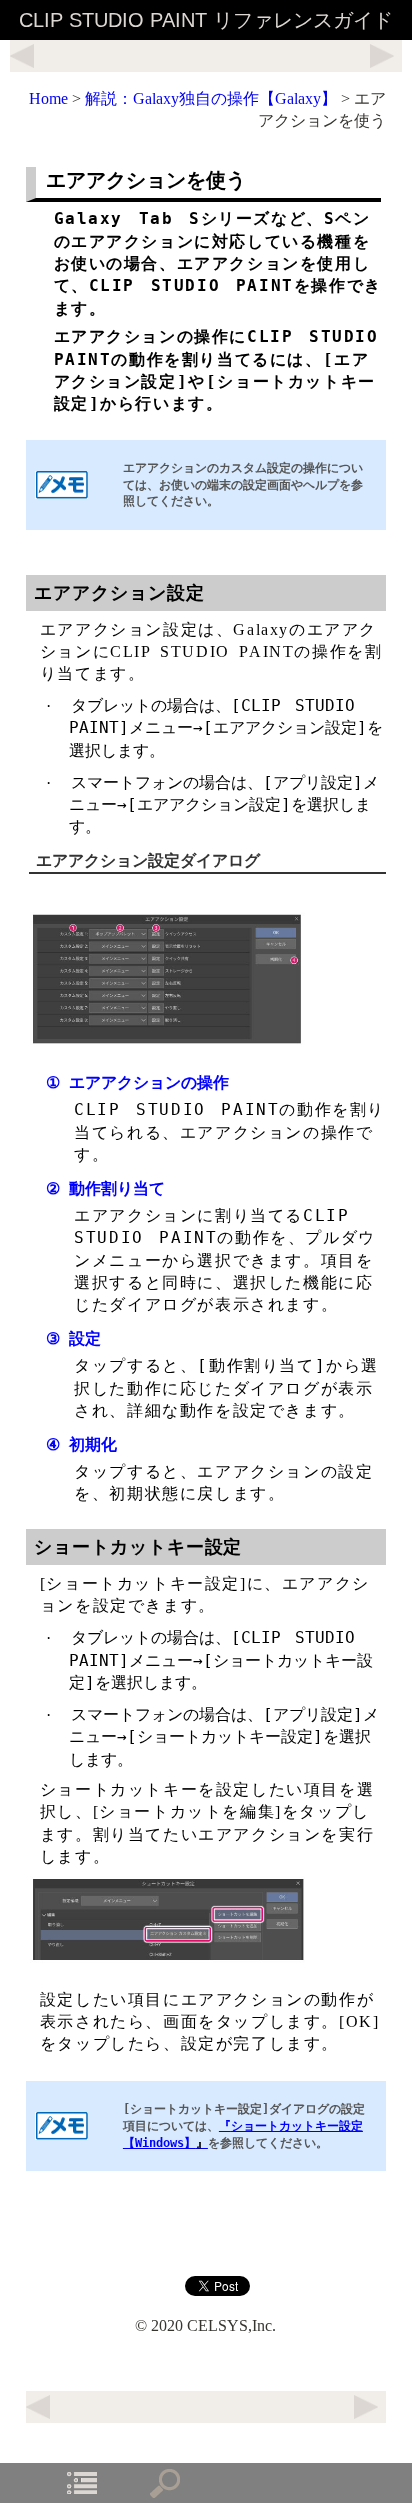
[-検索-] (165, 2483)
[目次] (82, 2483)
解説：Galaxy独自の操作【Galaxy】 (211, 98)
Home (48, 98)
